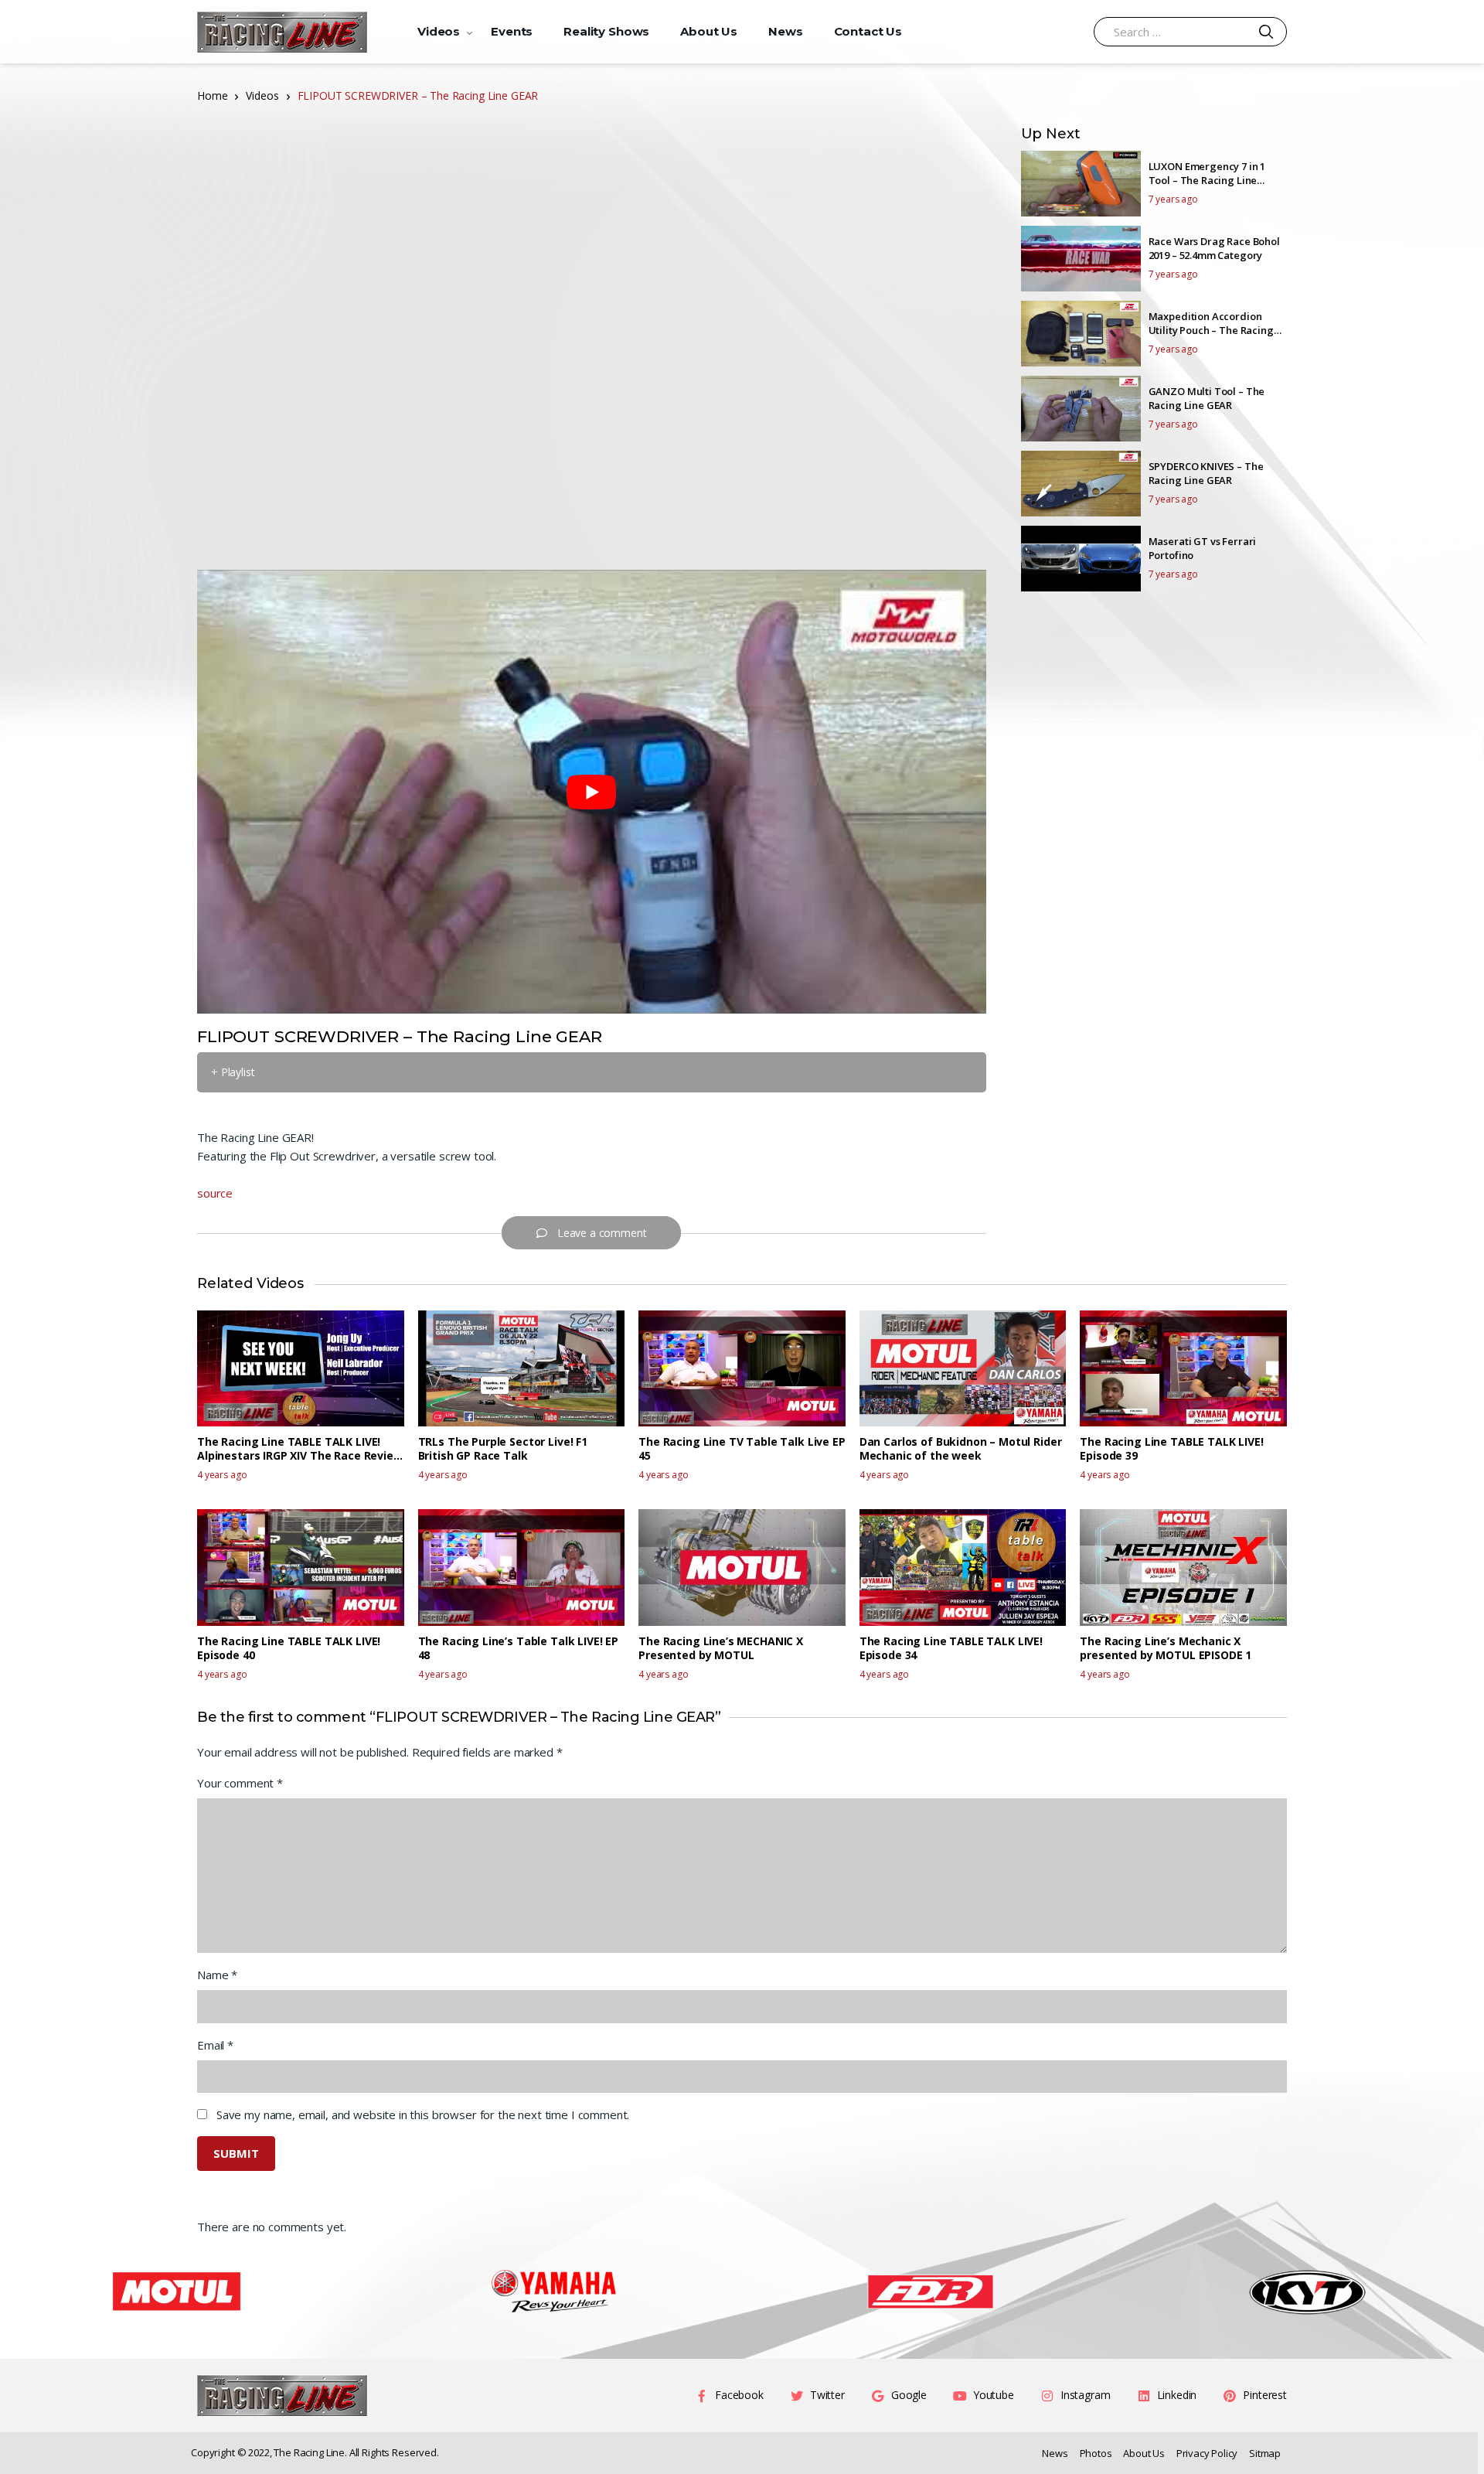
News (785, 31)
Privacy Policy (1207, 2453)
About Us (709, 31)
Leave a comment (602, 1233)
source (215, 1193)
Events (512, 31)
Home (212, 95)
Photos (1096, 2453)
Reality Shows (606, 31)
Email (215, 2045)
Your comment (240, 1783)
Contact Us (868, 31)
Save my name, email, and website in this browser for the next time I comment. (423, 2114)
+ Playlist (233, 1072)
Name (217, 1975)
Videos (439, 31)
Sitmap (1265, 2453)
